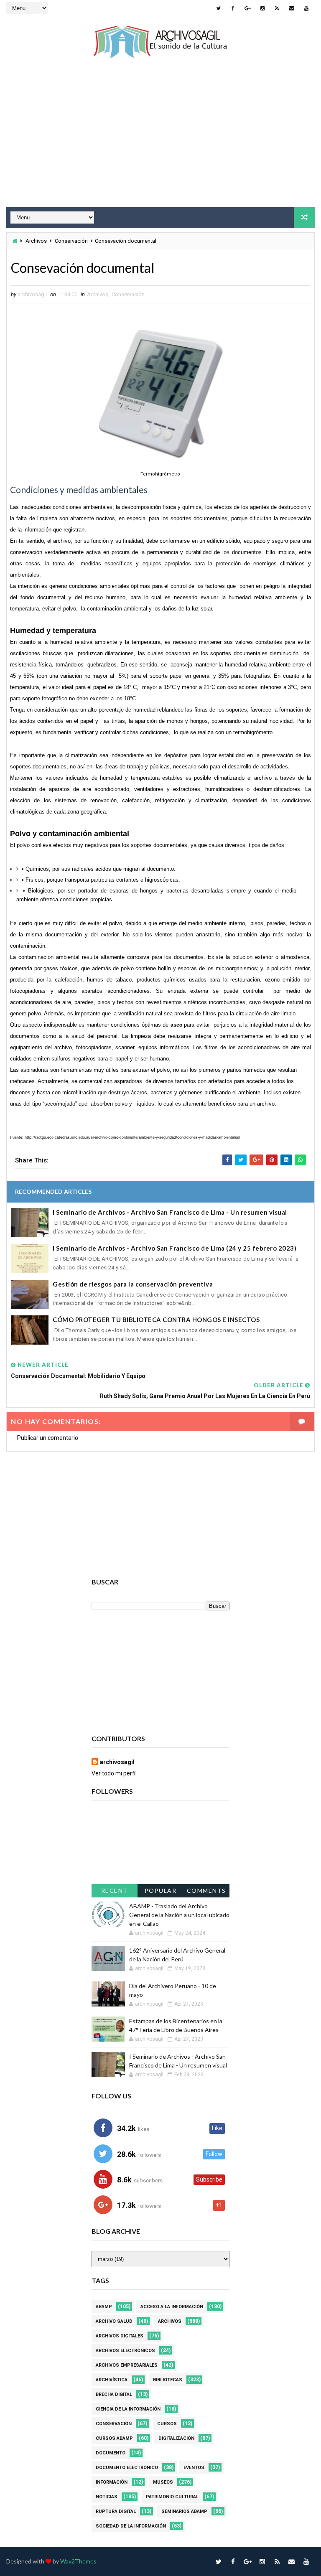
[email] (292, 8)
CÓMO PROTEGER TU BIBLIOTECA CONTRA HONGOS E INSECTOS (156, 1320)
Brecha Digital (114, 2394)
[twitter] (219, 8)
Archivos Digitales (120, 2336)
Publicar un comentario (48, 1438)
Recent (115, 1891)
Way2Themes (78, 2561)
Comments (206, 1891)
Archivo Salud (114, 2321)
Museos (163, 2482)
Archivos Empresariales (127, 2365)
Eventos (194, 2468)
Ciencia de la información (128, 2409)
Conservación (71, 241)
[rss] (277, 8)
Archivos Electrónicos (125, 2351)
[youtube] (306, 8)
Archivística (112, 2380)
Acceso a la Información (172, 2307)
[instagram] (262, 8)
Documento (111, 2453)
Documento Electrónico (127, 2468)
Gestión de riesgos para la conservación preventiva (133, 1284)
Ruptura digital (116, 2511)
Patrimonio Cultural (172, 2497)
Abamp (104, 2307)
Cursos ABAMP (114, 2438)
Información (112, 2482)
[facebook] (233, 8)
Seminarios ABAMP (184, 2511)
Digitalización (176, 2438)
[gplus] (248, 8)
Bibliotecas (168, 2380)
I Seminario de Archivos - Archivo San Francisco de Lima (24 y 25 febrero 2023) (175, 1248)
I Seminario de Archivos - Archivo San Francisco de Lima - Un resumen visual (170, 1212)
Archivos (36, 241)
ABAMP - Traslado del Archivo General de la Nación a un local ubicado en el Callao (179, 1915)
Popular (161, 1891)
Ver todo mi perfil (114, 1773)
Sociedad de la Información (131, 2526)
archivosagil (117, 1762)
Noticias (107, 2497)
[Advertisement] (160, 140)
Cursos (167, 2424)
